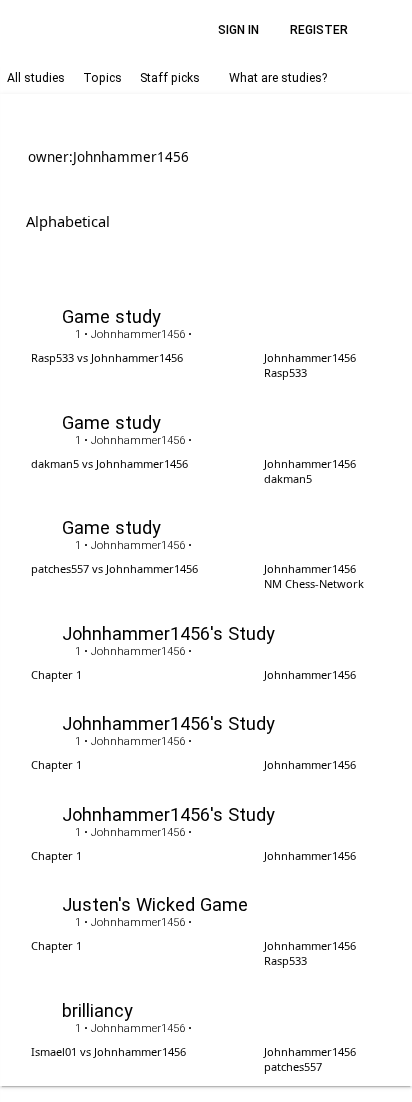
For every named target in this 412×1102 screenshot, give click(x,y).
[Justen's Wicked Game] (206, 927)
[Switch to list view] (311, 219)
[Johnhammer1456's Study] (206, 649)
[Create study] (375, 220)
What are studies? (278, 78)
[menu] (141, 220)
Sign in (238, 30)
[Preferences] (386, 30)
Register (319, 30)
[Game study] (206, 339)
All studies (36, 78)
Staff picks (170, 78)
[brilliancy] (206, 1032)
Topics (102, 78)
